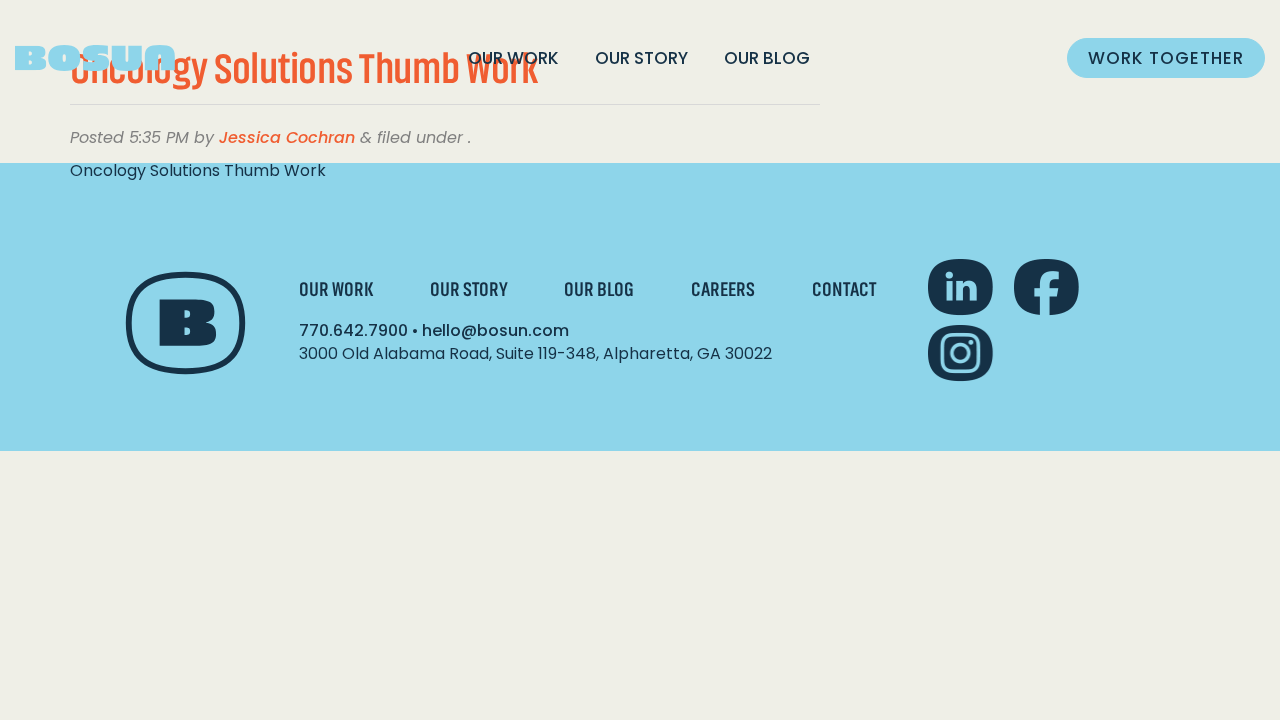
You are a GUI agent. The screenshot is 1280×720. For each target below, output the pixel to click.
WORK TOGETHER (1166, 58)
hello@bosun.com (495, 330)
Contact (844, 289)
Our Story (641, 58)
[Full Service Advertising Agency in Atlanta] (95, 58)
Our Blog (767, 58)
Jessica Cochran (287, 137)
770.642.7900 (353, 330)
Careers (723, 289)
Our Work (513, 58)
